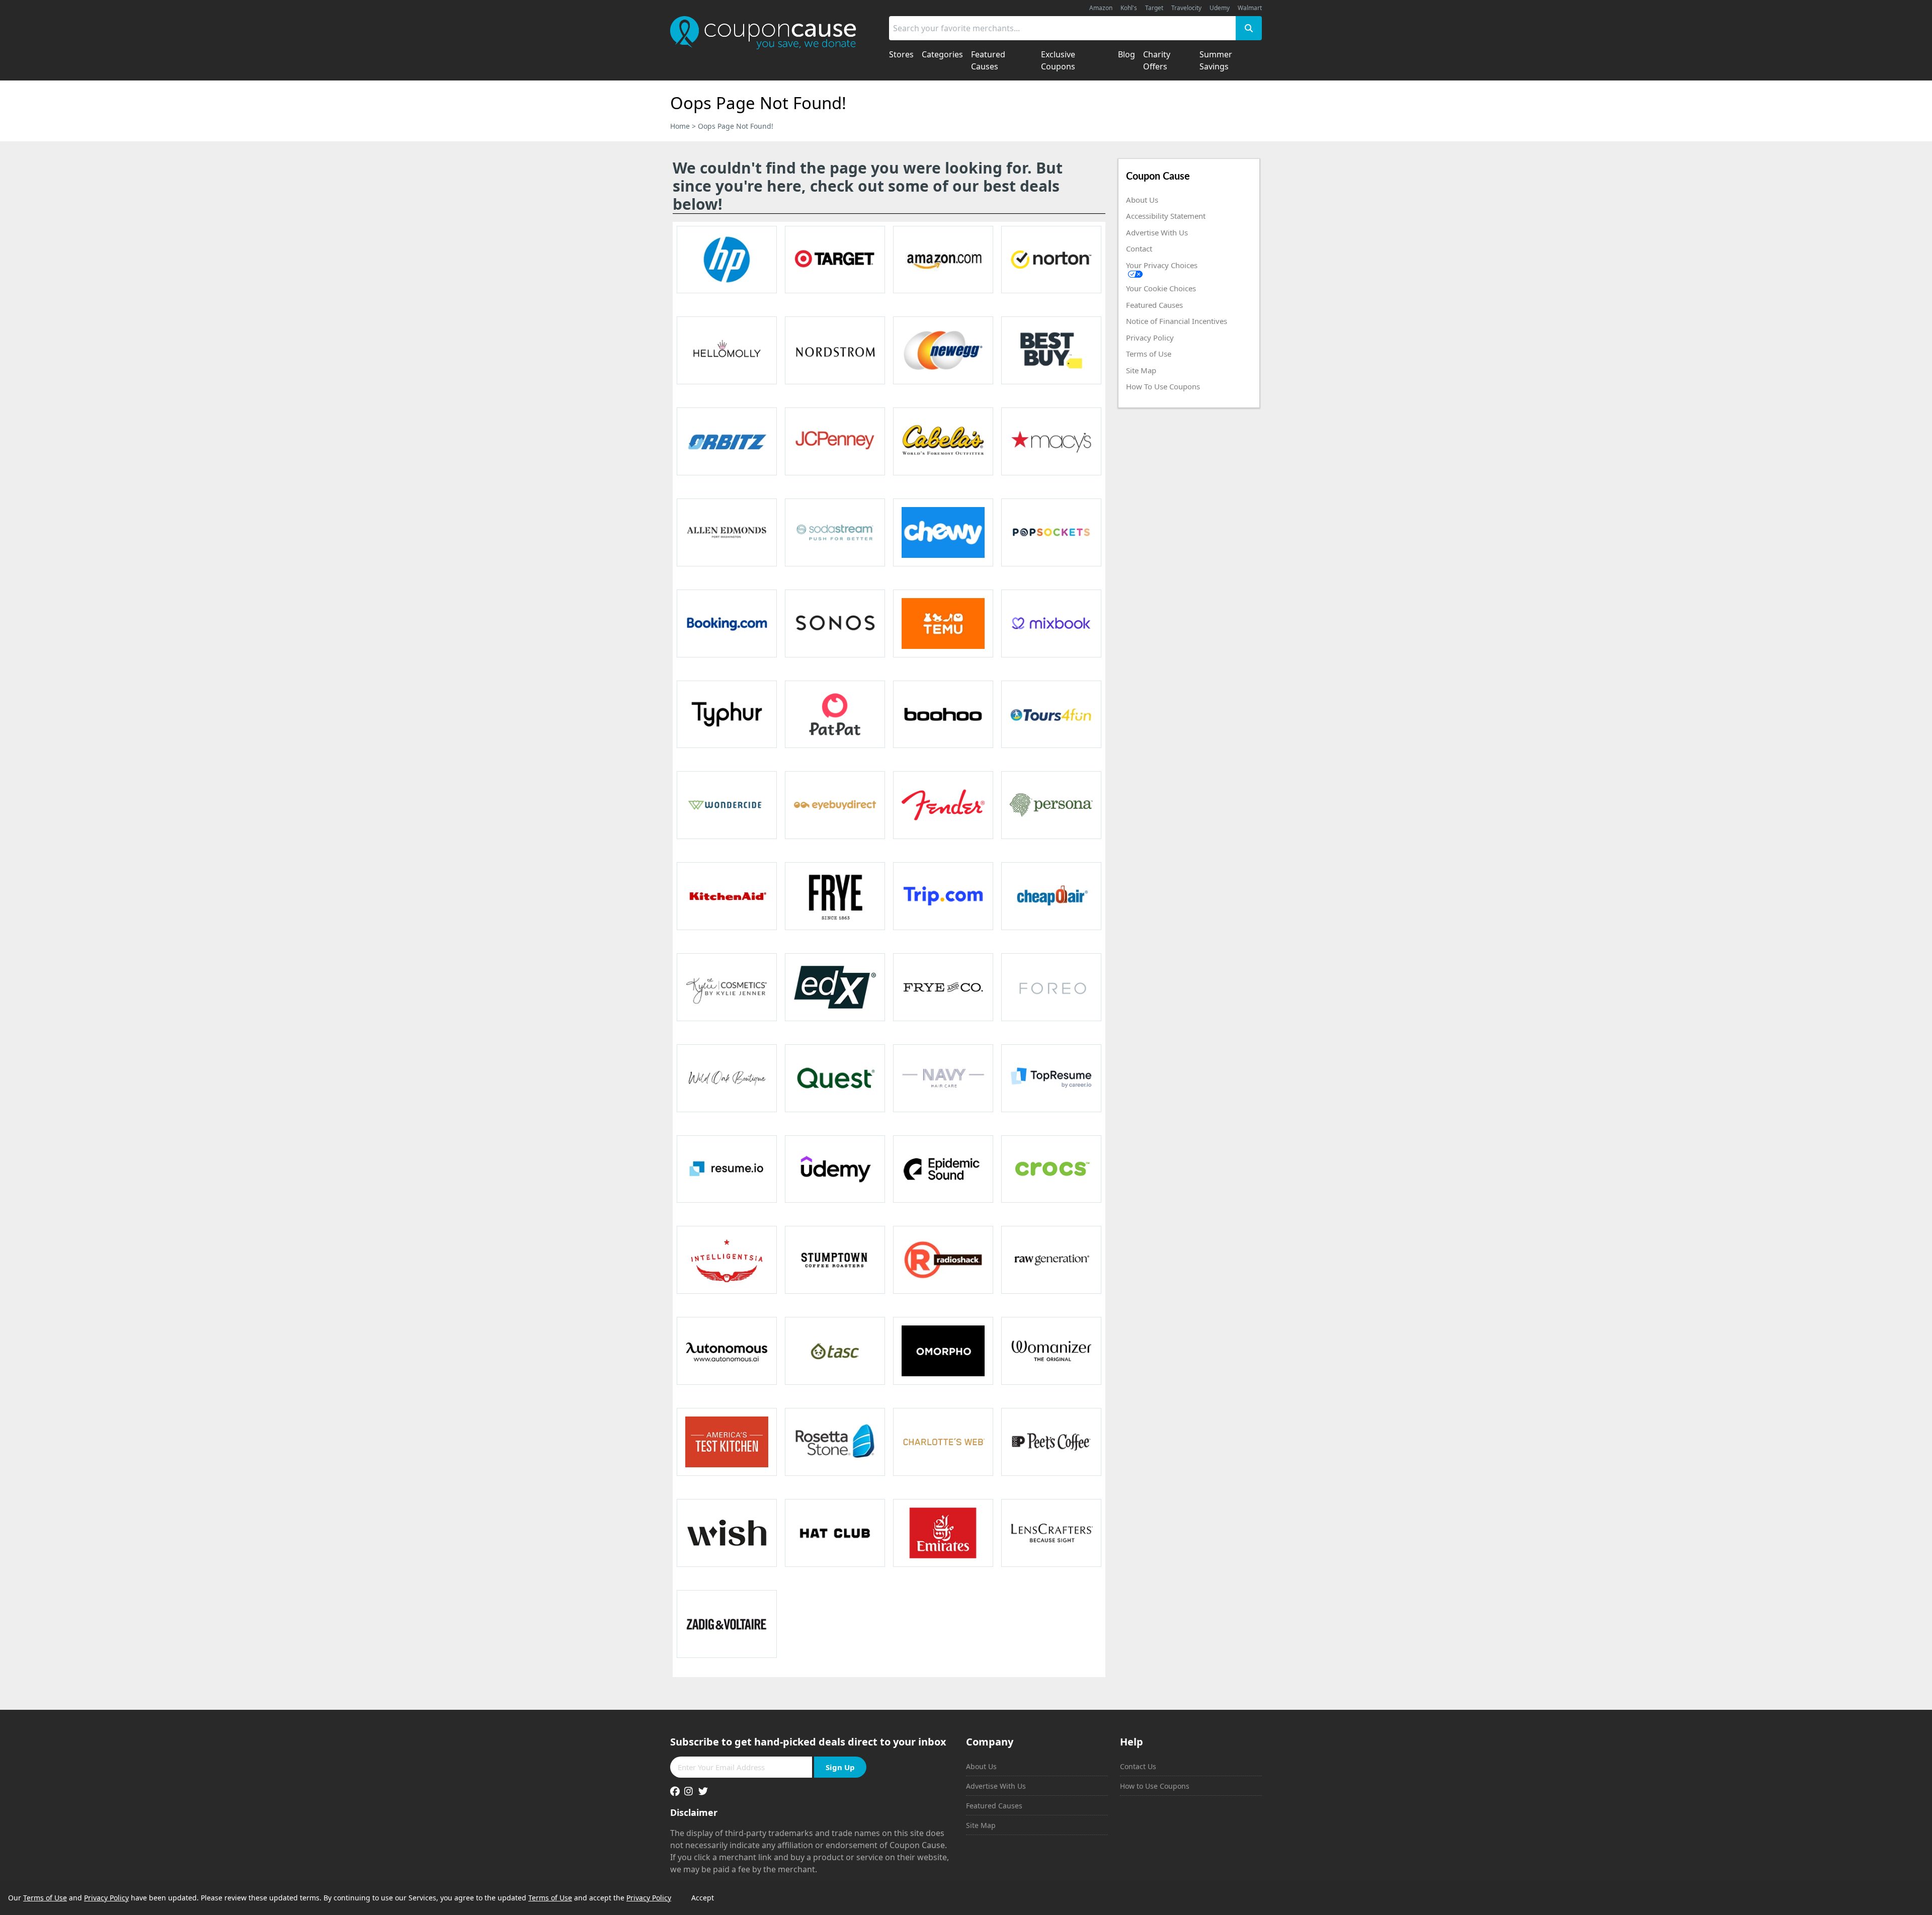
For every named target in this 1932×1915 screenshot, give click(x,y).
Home (680, 126)
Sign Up (840, 1767)
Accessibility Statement (1166, 216)
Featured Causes (1154, 305)
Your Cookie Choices (1161, 288)
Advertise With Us (1157, 232)
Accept (703, 1898)
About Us (1142, 200)
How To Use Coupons (1163, 386)
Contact (1139, 248)
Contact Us (1138, 1766)
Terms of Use (1149, 354)
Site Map (1141, 370)
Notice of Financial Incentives (1177, 321)
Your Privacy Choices (1162, 265)
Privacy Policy (1150, 338)
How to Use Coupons (1155, 1786)
